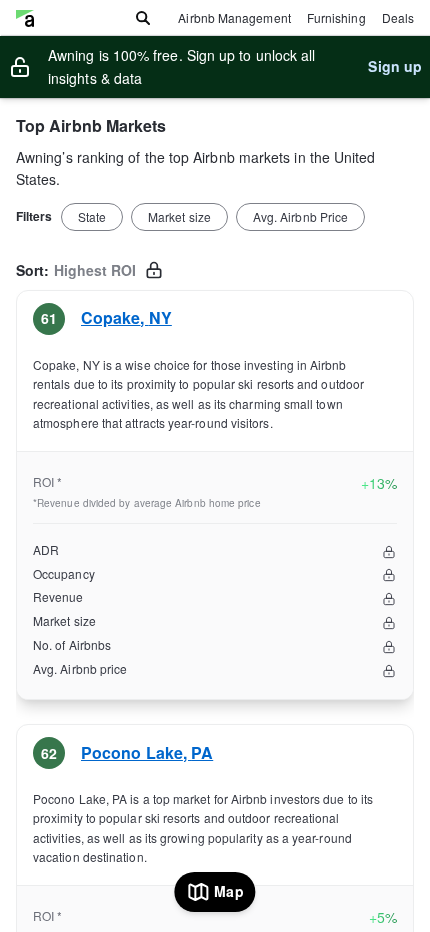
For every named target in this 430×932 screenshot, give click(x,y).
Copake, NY (126, 317)
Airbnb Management (234, 17)
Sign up (395, 66)
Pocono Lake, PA (147, 752)
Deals (398, 17)
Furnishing (336, 17)
